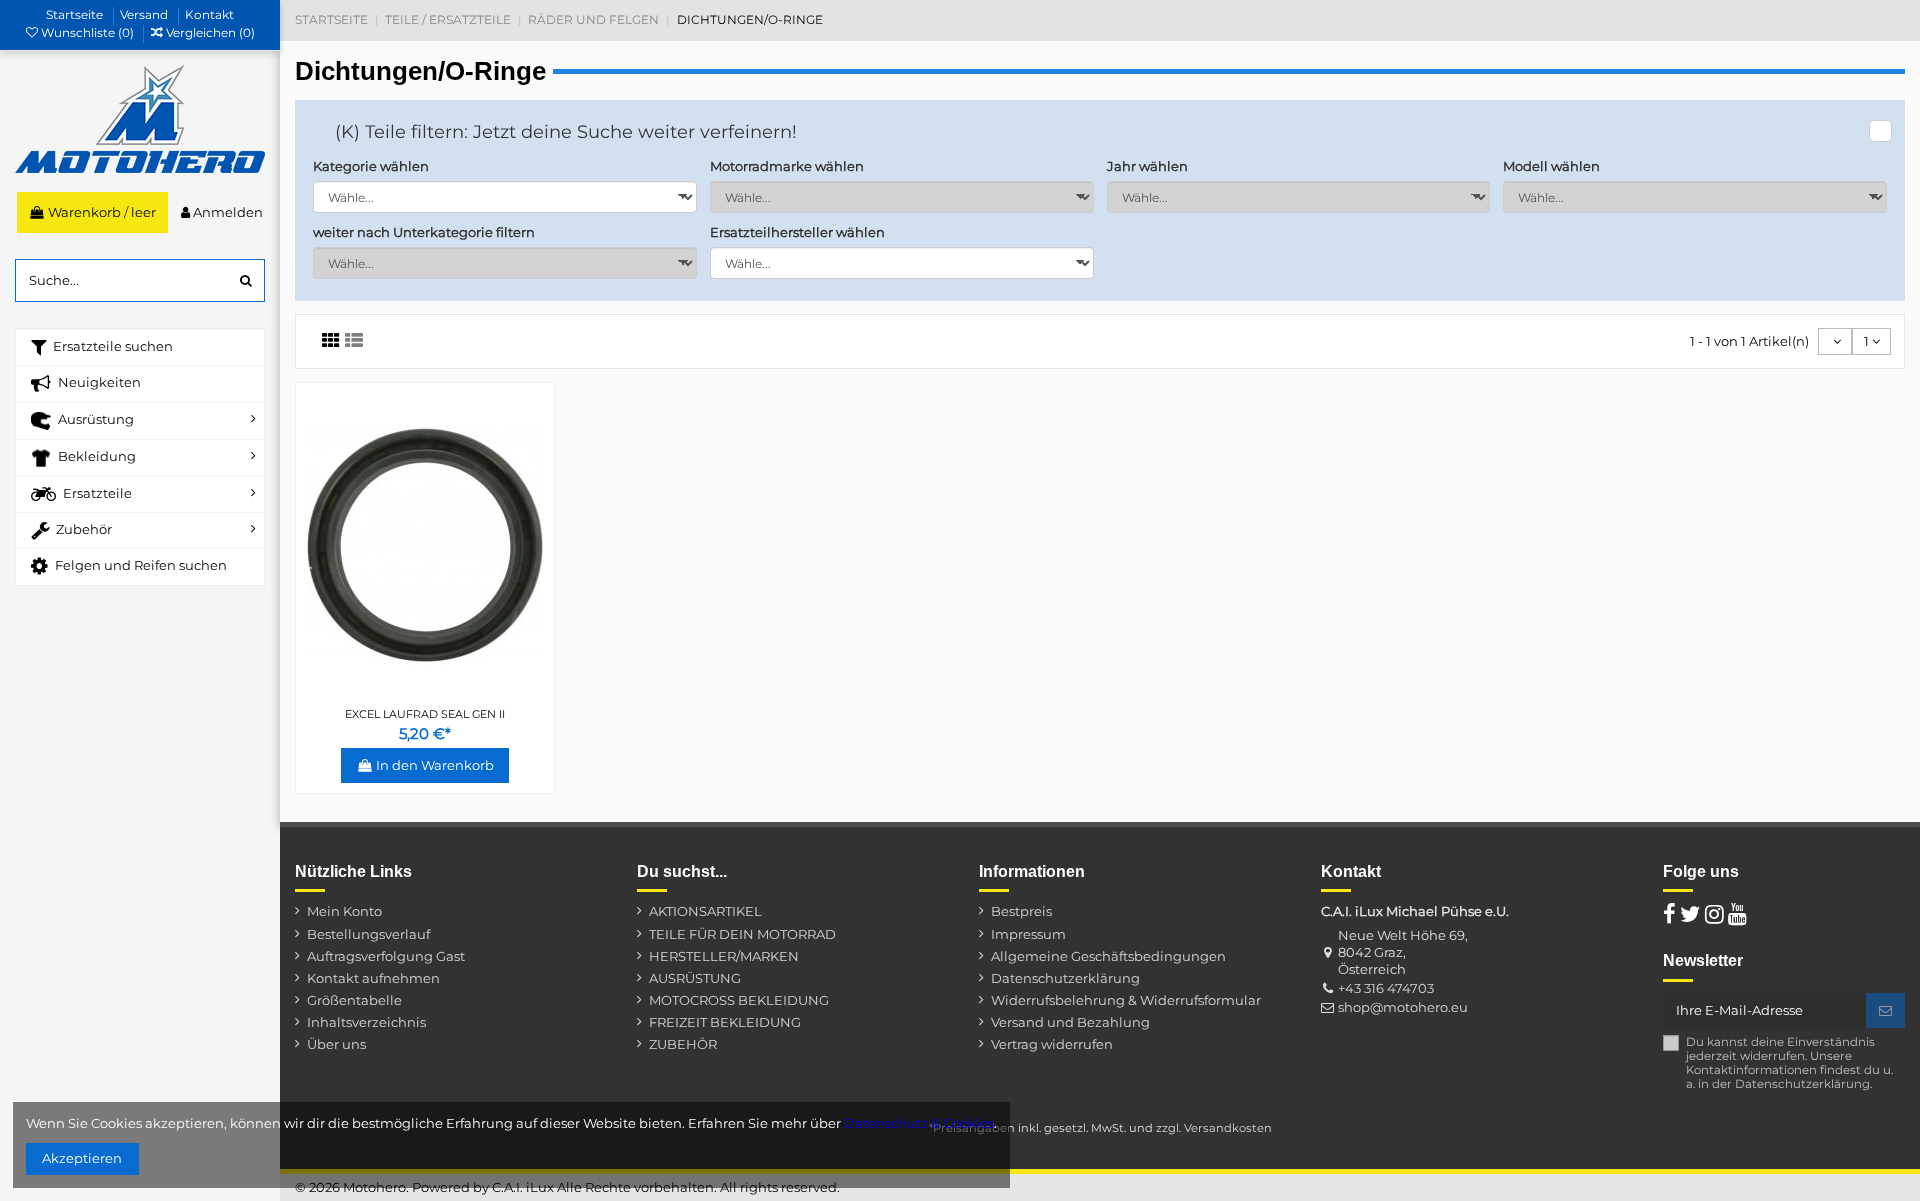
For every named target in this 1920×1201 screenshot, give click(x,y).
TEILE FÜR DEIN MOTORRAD (742, 934)
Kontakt (209, 14)
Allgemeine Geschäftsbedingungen (1108, 956)
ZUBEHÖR (683, 1044)
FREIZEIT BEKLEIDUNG (725, 1022)
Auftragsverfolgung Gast (386, 956)
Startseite (76, 14)
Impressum (1028, 934)
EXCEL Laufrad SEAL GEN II (425, 714)
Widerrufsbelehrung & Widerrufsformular (1126, 1000)
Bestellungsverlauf (368, 934)
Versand (145, 14)
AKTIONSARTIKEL (705, 911)
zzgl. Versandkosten (1214, 1128)
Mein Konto (344, 911)
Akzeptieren (82, 1158)
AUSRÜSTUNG (695, 978)
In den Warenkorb (435, 765)
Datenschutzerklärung (1065, 978)
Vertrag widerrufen (1052, 1044)
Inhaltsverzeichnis (366, 1022)
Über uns (336, 1044)
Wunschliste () (87, 32)
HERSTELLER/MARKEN (724, 956)
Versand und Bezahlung (1070, 1022)
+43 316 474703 (1386, 988)
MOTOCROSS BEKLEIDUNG (739, 1000)
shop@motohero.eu (1403, 1007)
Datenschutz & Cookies (919, 1123)
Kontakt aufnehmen (373, 978)
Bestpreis (1021, 911)
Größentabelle (354, 1000)
